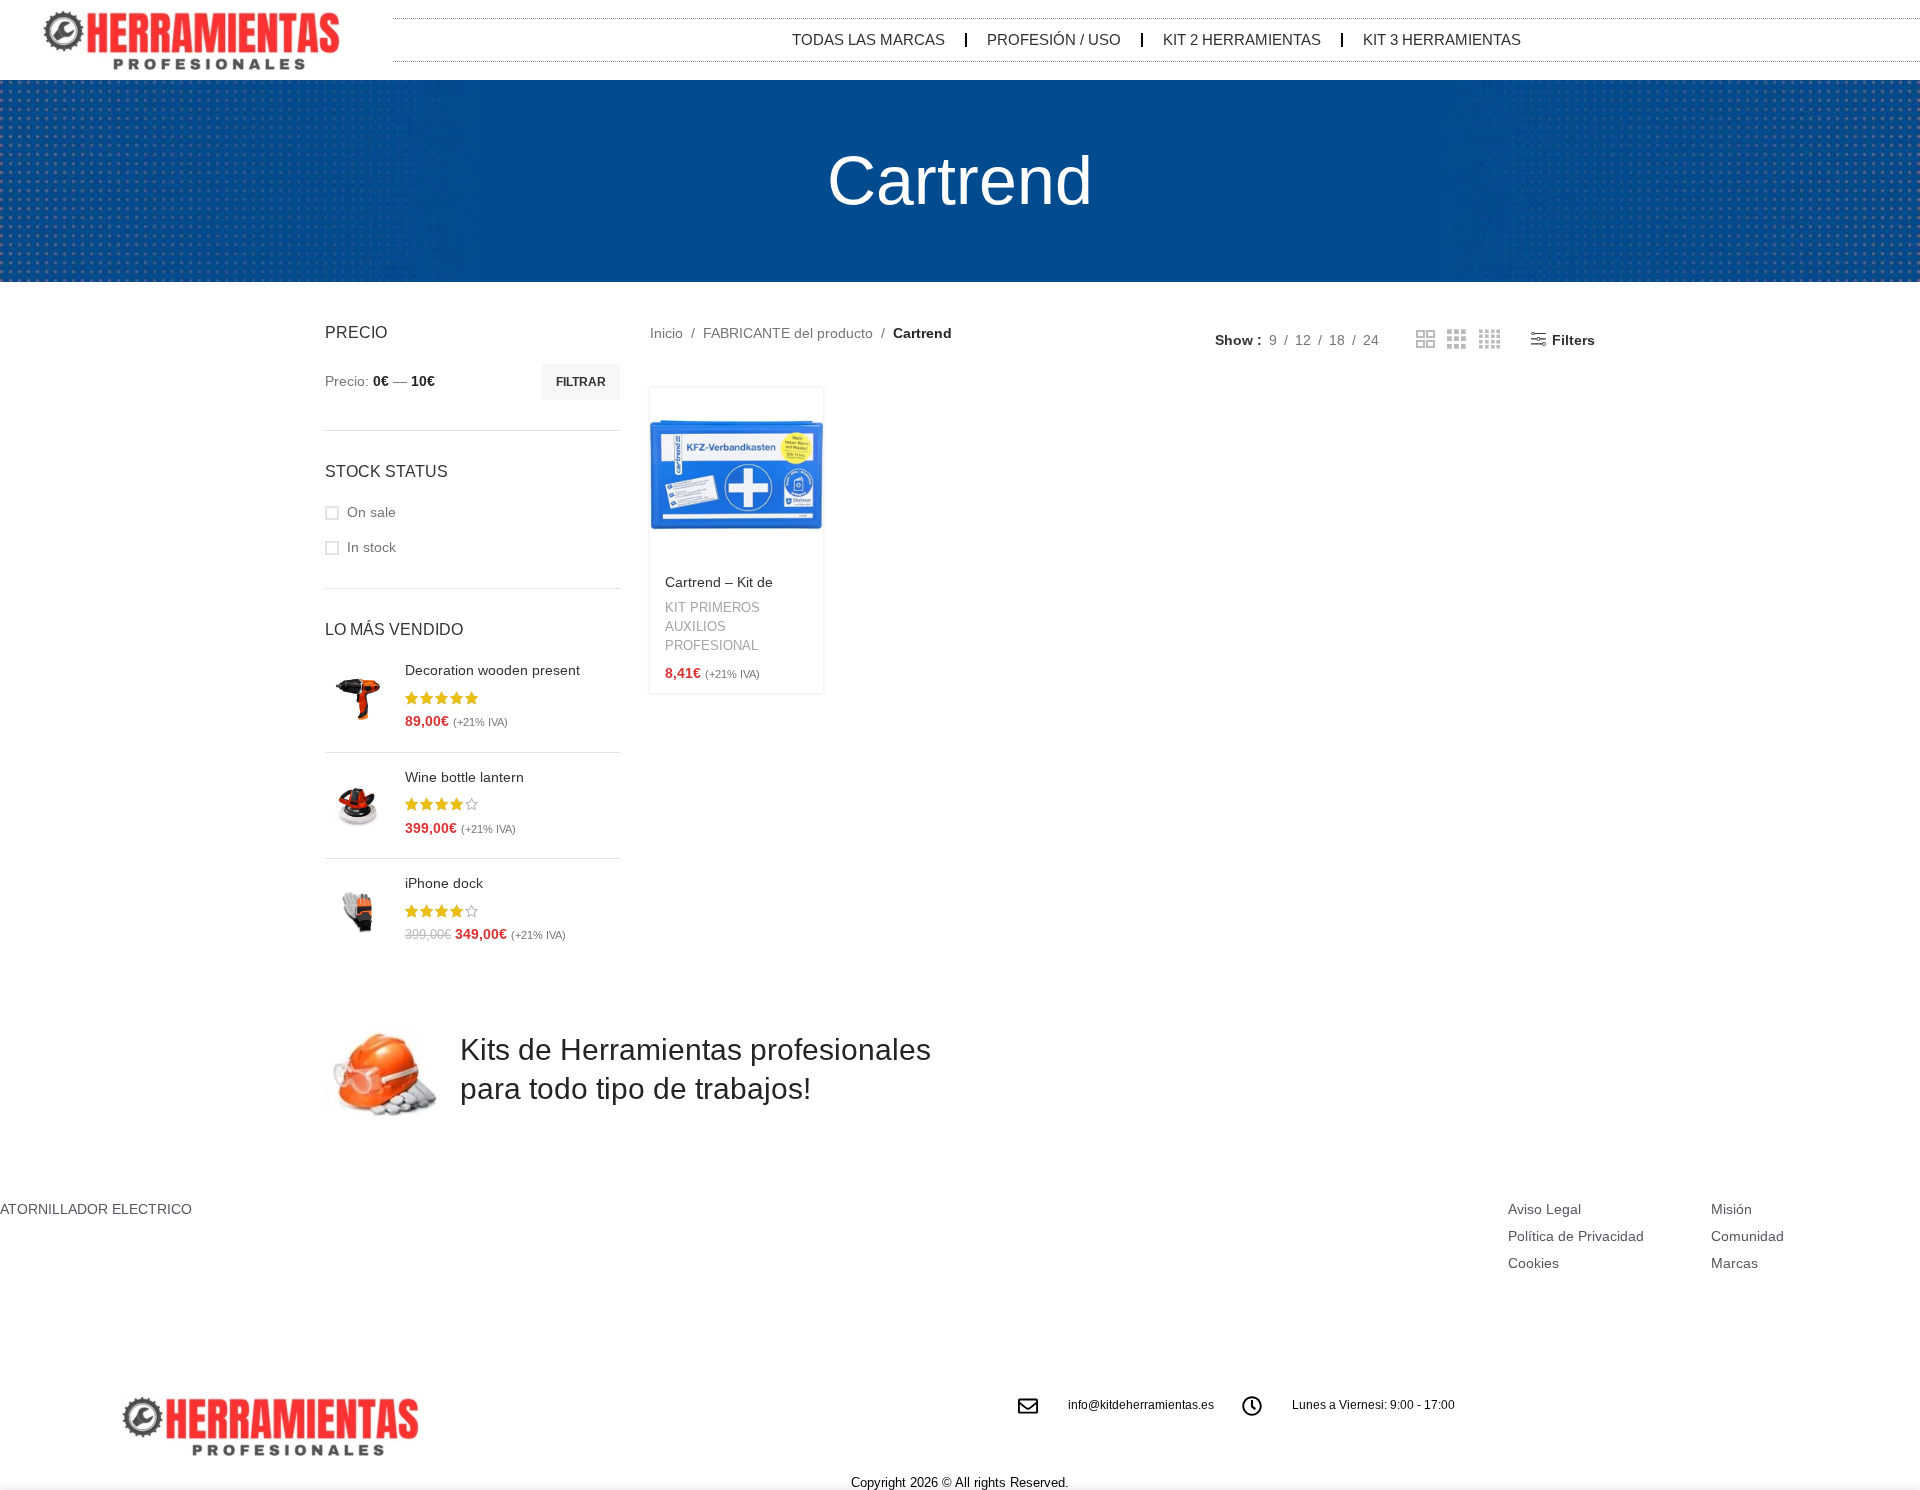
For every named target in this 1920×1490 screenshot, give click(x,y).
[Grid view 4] (1489, 339)
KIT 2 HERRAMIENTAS (1242, 39)
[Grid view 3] (1456, 339)
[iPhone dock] (357, 912)
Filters (1573, 340)
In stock (371, 547)
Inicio (666, 333)
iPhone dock (444, 883)
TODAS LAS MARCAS (868, 39)
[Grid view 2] (1425, 339)
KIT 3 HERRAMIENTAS (1442, 39)
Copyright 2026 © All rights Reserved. (960, 1482)
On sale (371, 512)
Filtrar (581, 382)
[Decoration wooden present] (357, 699)
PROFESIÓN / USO (1054, 39)
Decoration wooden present (492, 670)
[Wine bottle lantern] (357, 806)
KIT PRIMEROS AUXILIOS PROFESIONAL (712, 626)
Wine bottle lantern (464, 777)
